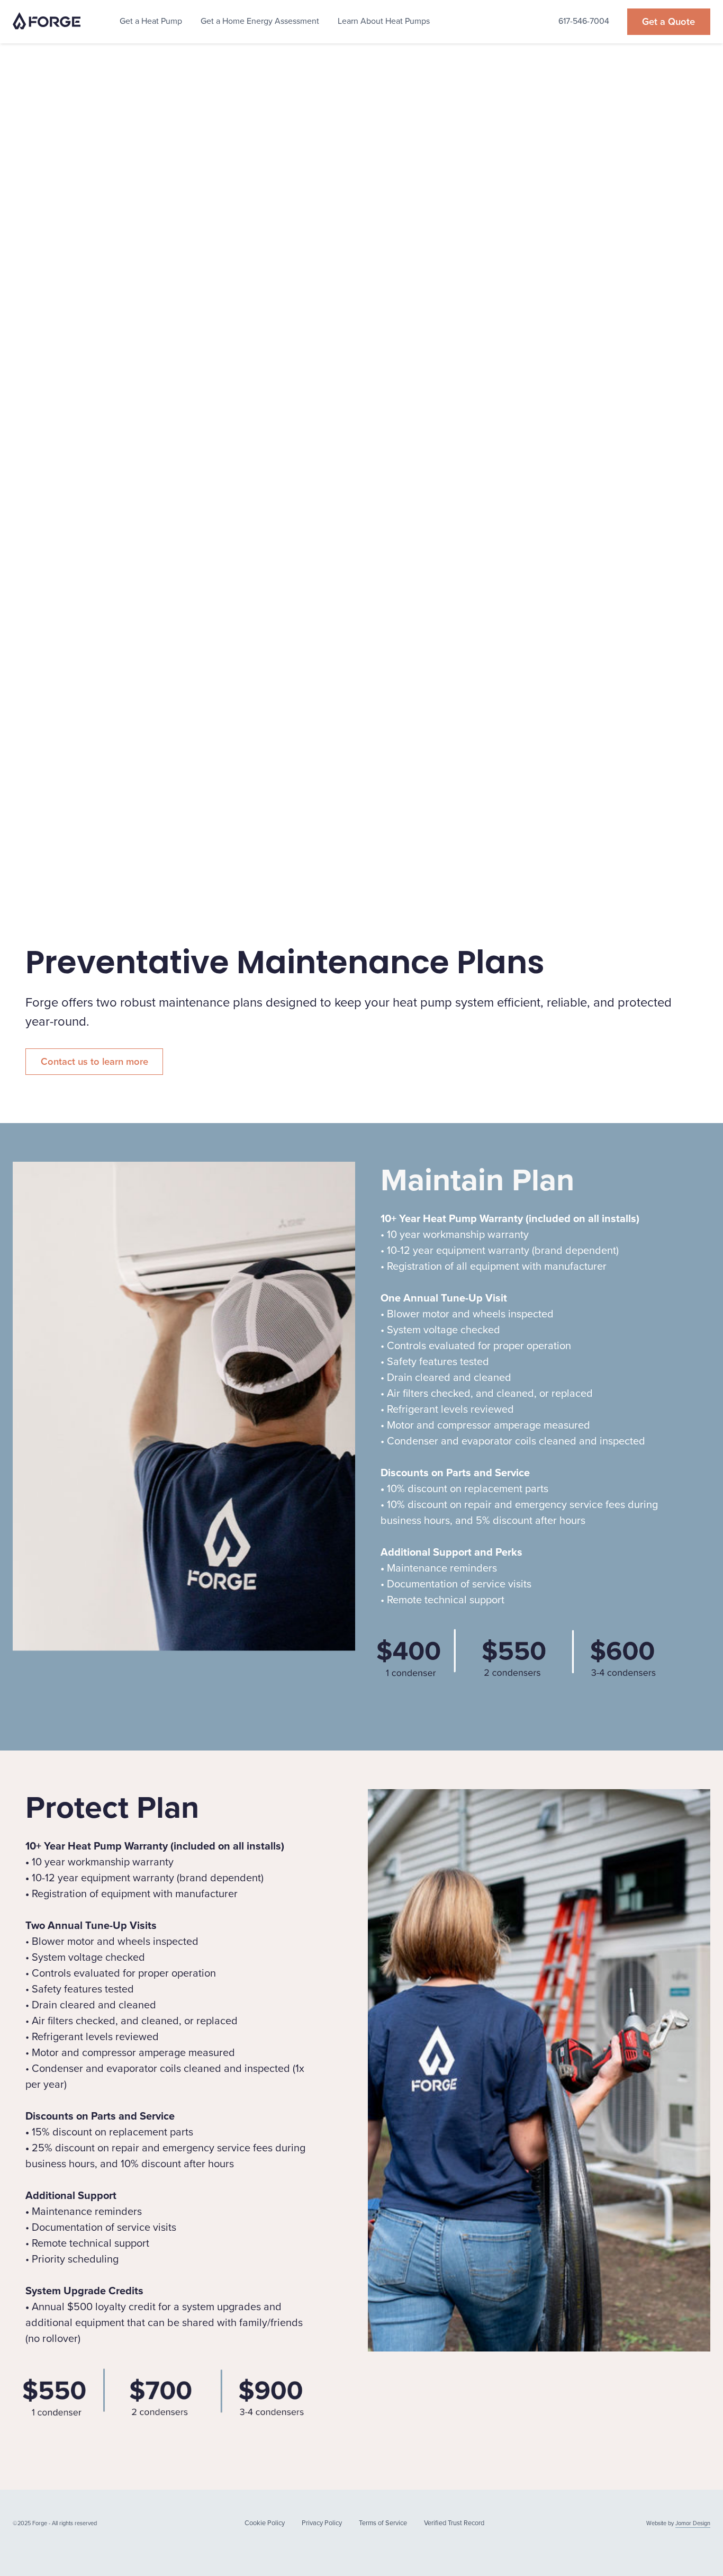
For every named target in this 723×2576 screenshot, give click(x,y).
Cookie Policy (265, 2523)
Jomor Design (693, 2523)
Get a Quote (668, 21)
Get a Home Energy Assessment (260, 21)
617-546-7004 (584, 21)
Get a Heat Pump (151, 21)
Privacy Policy (322, 2523)
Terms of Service (383, 2523)
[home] (47, 22)
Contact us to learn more (94, 1061)
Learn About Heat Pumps (384, 21)
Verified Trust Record (454, 2523)
